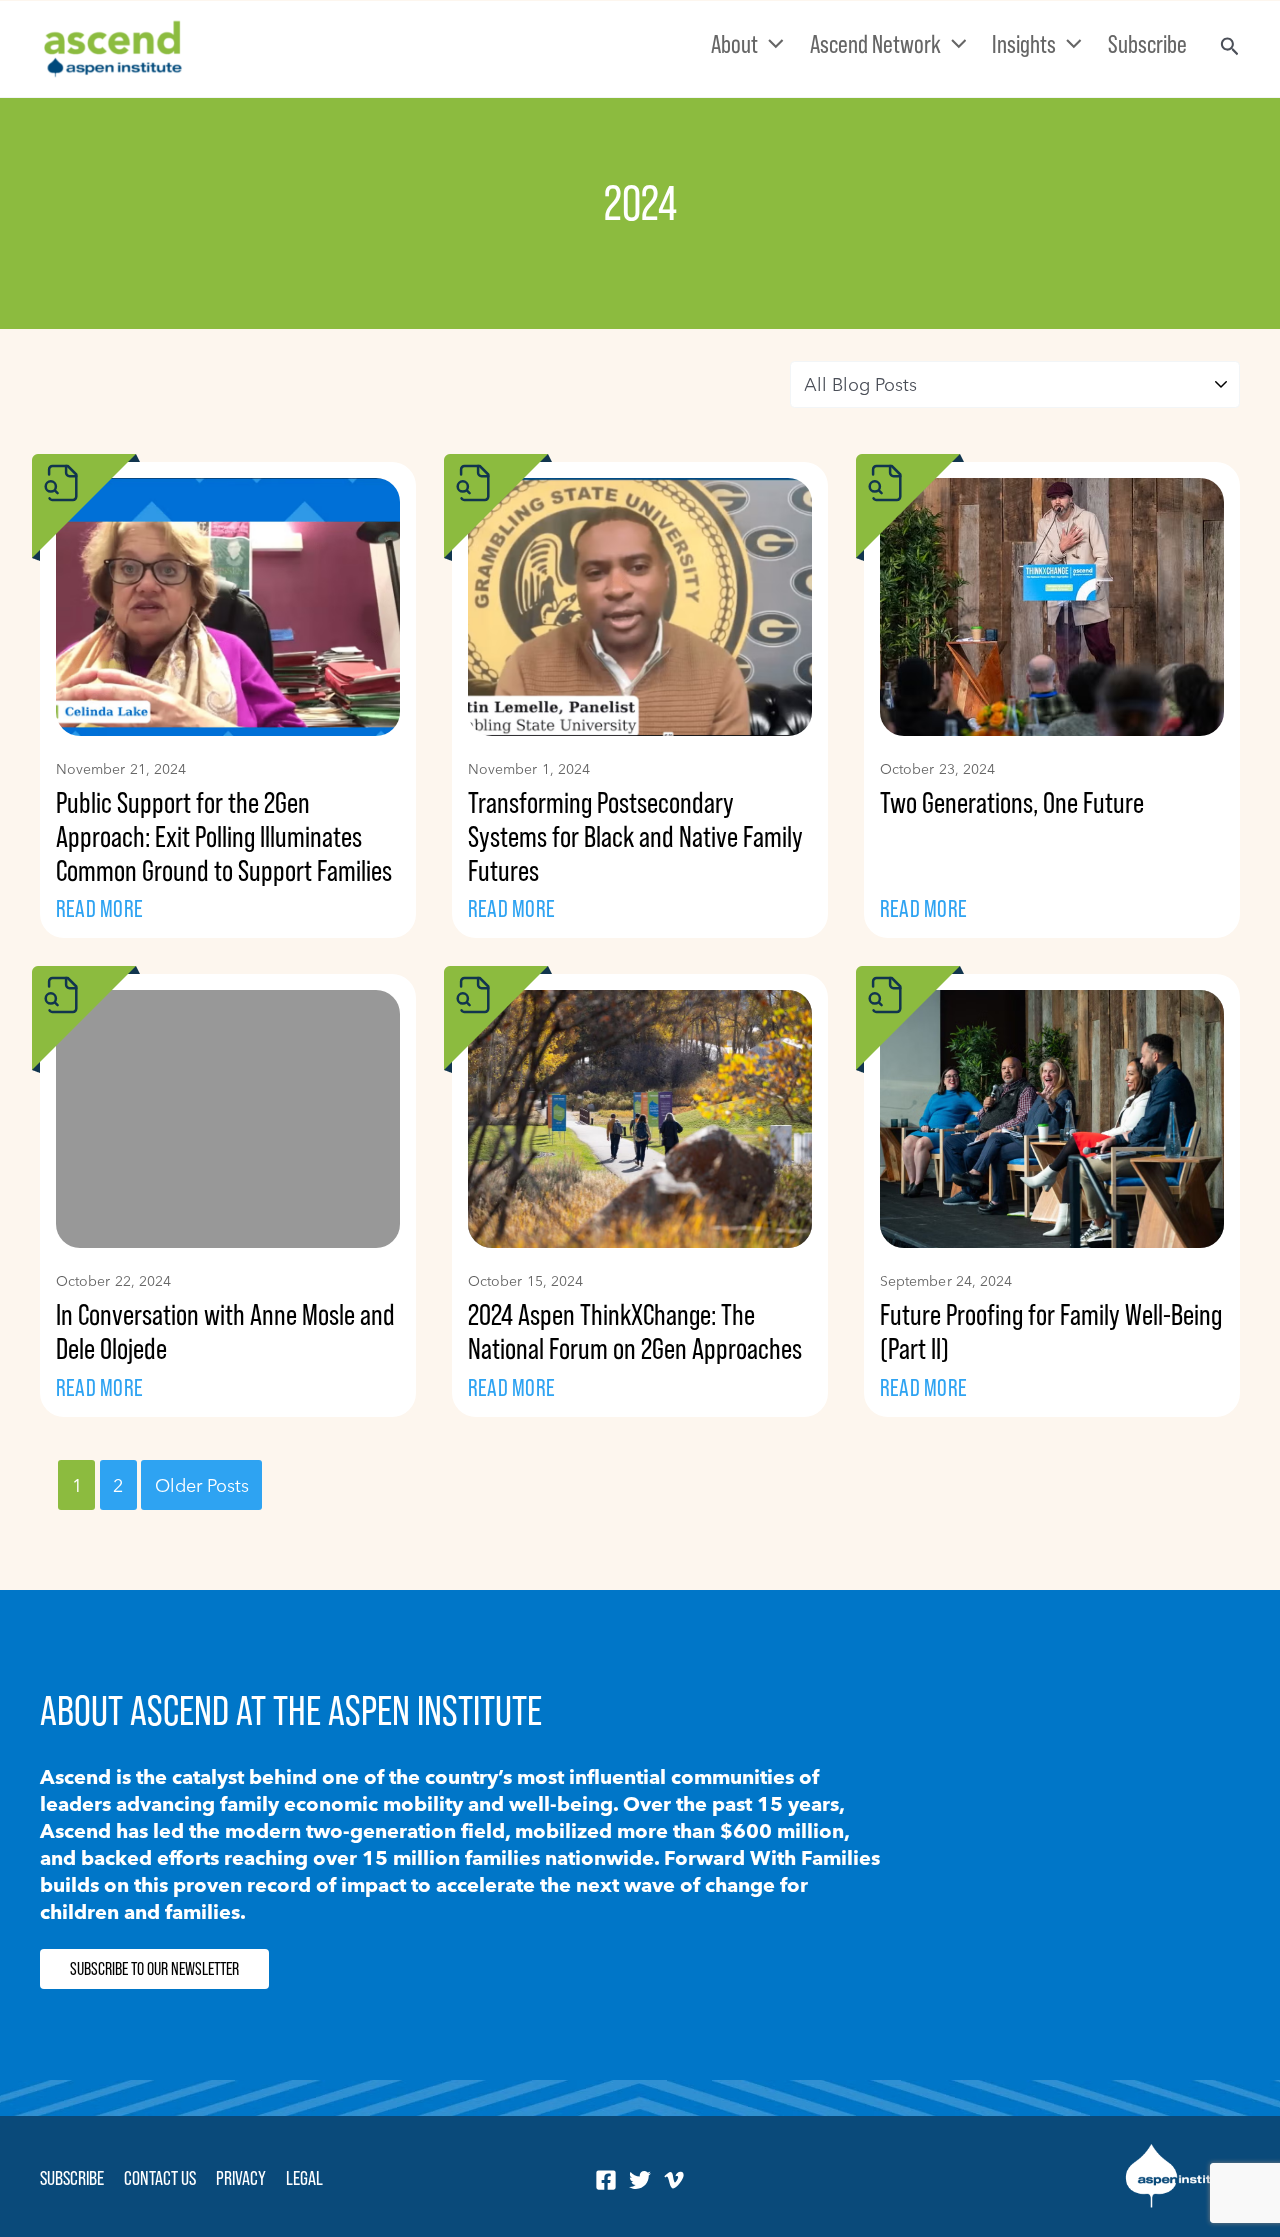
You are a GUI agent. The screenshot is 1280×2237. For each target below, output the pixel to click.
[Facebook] (606, 2180)
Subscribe (72, 2178)
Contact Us (160, 2178)
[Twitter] (640, 2180)
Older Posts (202, 1484)
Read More (99, 908)
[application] (771, 44)
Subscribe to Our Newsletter (154, 1969)
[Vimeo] (674, 2180)
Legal (304, 2178)
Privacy (241, 2178)
